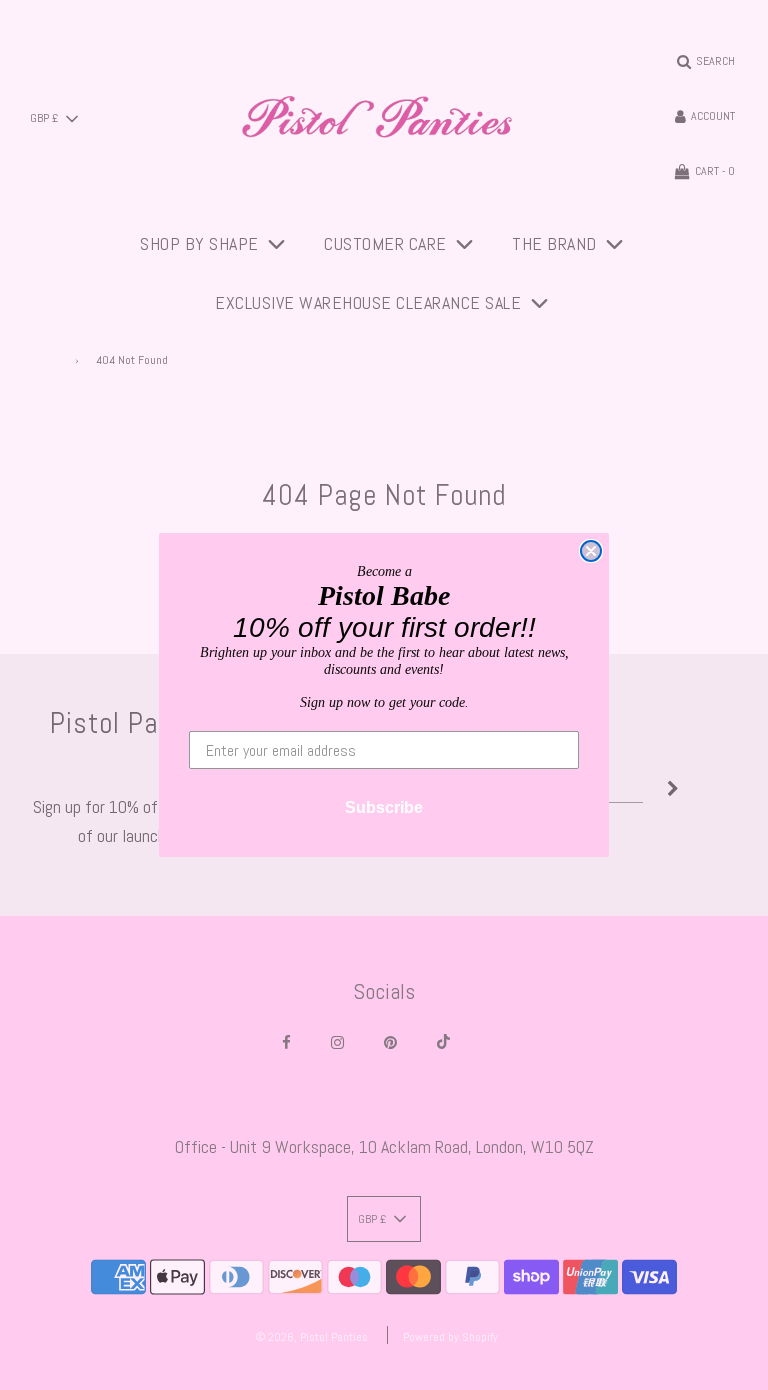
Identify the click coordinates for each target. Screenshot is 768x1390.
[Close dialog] (591, 551)
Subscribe (384, 807)
